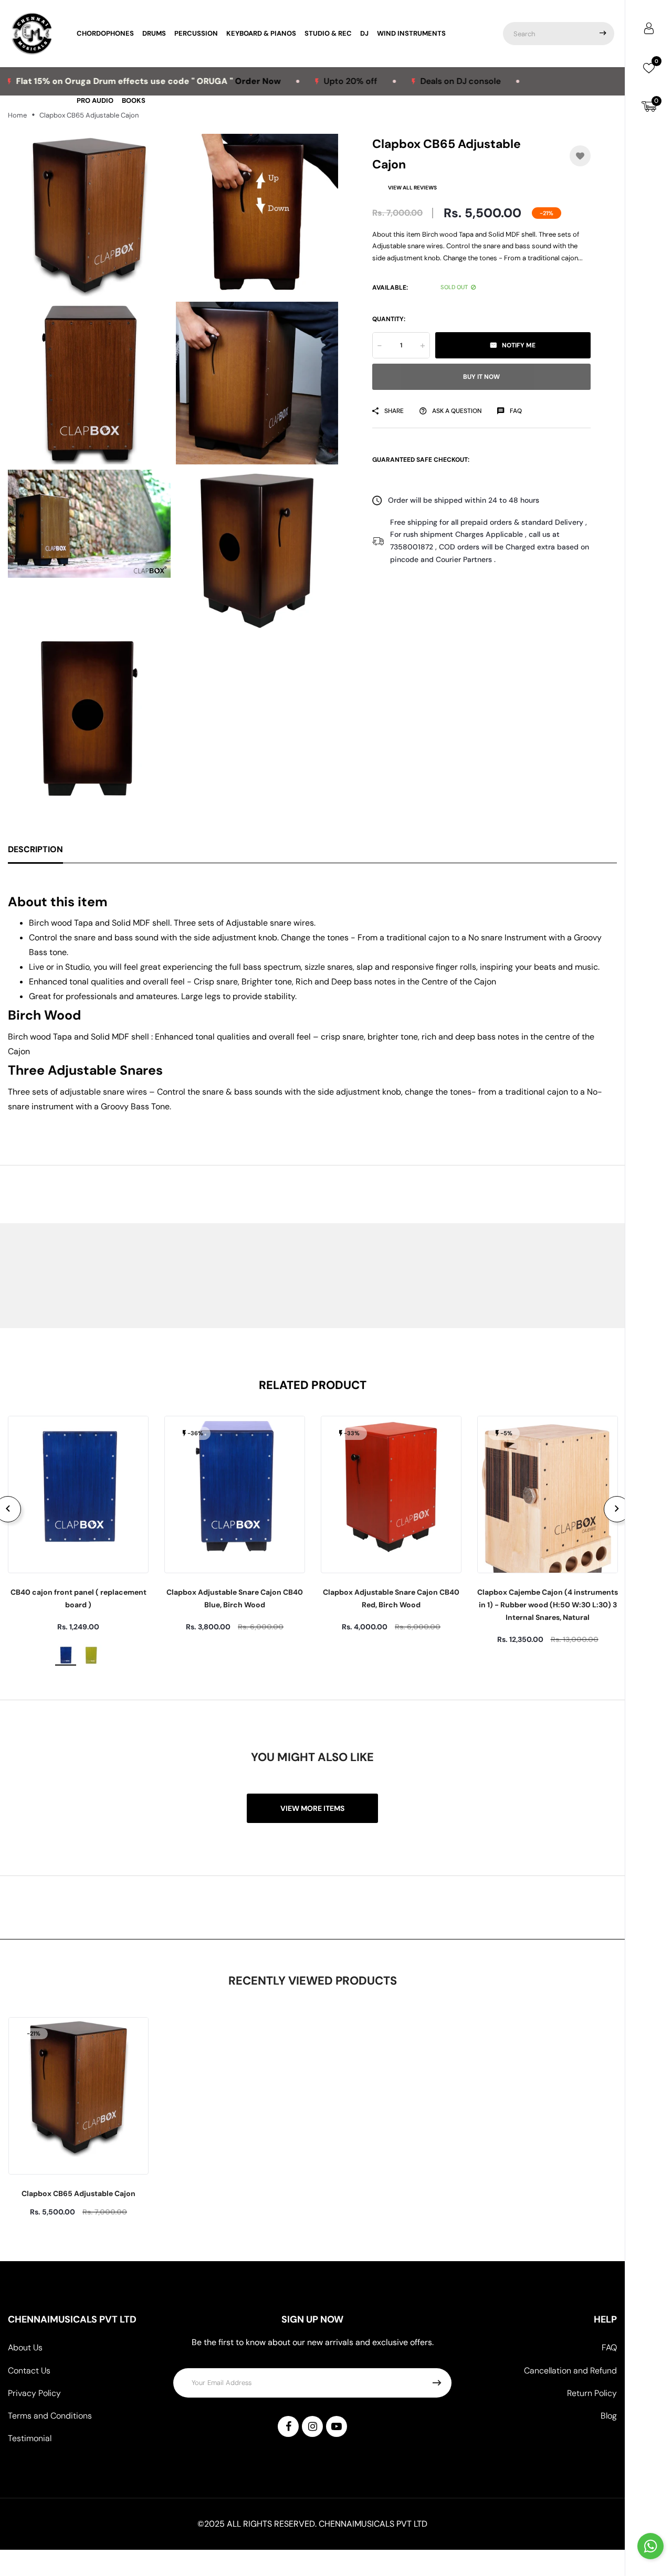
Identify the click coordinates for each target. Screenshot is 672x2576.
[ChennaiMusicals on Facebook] (288, 2426)
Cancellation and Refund (570, 2371)
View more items (312, 1808)
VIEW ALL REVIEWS (412, 188)
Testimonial (30, 2438)
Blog (609, 2416)
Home (17, 115)
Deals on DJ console (399, 81)
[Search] (603, 34)
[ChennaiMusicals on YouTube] (337, 2426)
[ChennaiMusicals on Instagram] (312, 2426)
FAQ (609, 2347)
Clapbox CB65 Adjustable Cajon (78, 2193)
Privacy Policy (34, 2393)
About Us (25, 2347)
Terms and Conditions (50, 2416)
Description (35, 849)
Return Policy (592, 2393)
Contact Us (29, 2371)
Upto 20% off (289, 81)
